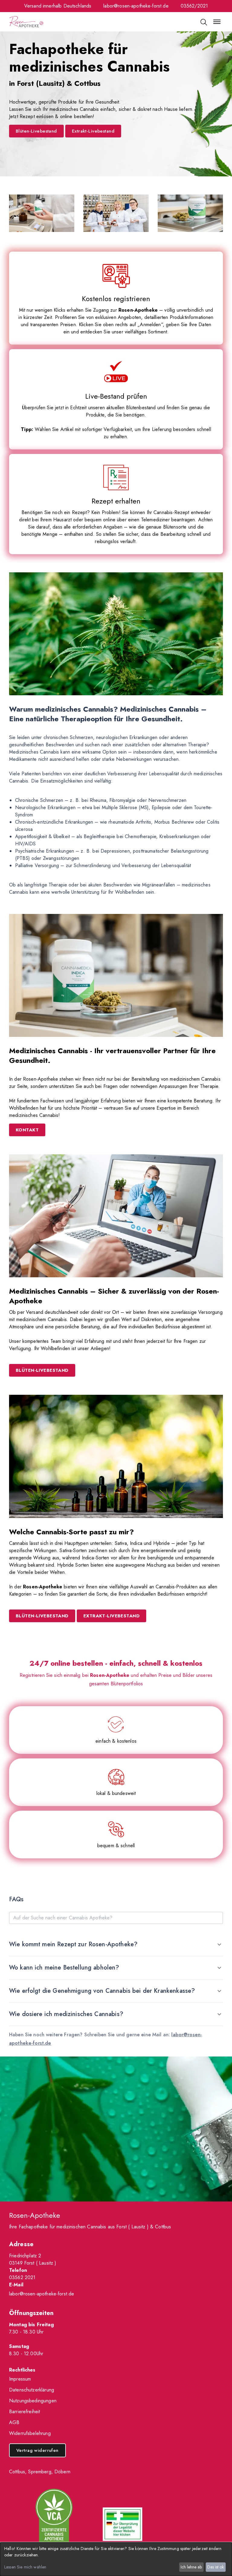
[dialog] (116, 2559)
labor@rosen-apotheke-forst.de (136, 6)
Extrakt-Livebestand (93, 131)
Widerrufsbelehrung (30, 2433)
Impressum (20, 2379)
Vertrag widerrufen (37, 2450)
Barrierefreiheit (24, 2412)
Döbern (62, 2472)
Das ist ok (216, 2567)
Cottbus (17, 2472)
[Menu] (217, 22)
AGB (14, 2422)
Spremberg (40, 2472)
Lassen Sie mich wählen (25, 2567)
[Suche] (203, 22)
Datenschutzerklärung (32, 2390)
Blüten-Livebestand (36, 131)
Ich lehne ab (191, 2567)
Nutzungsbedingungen (33, 2401)
